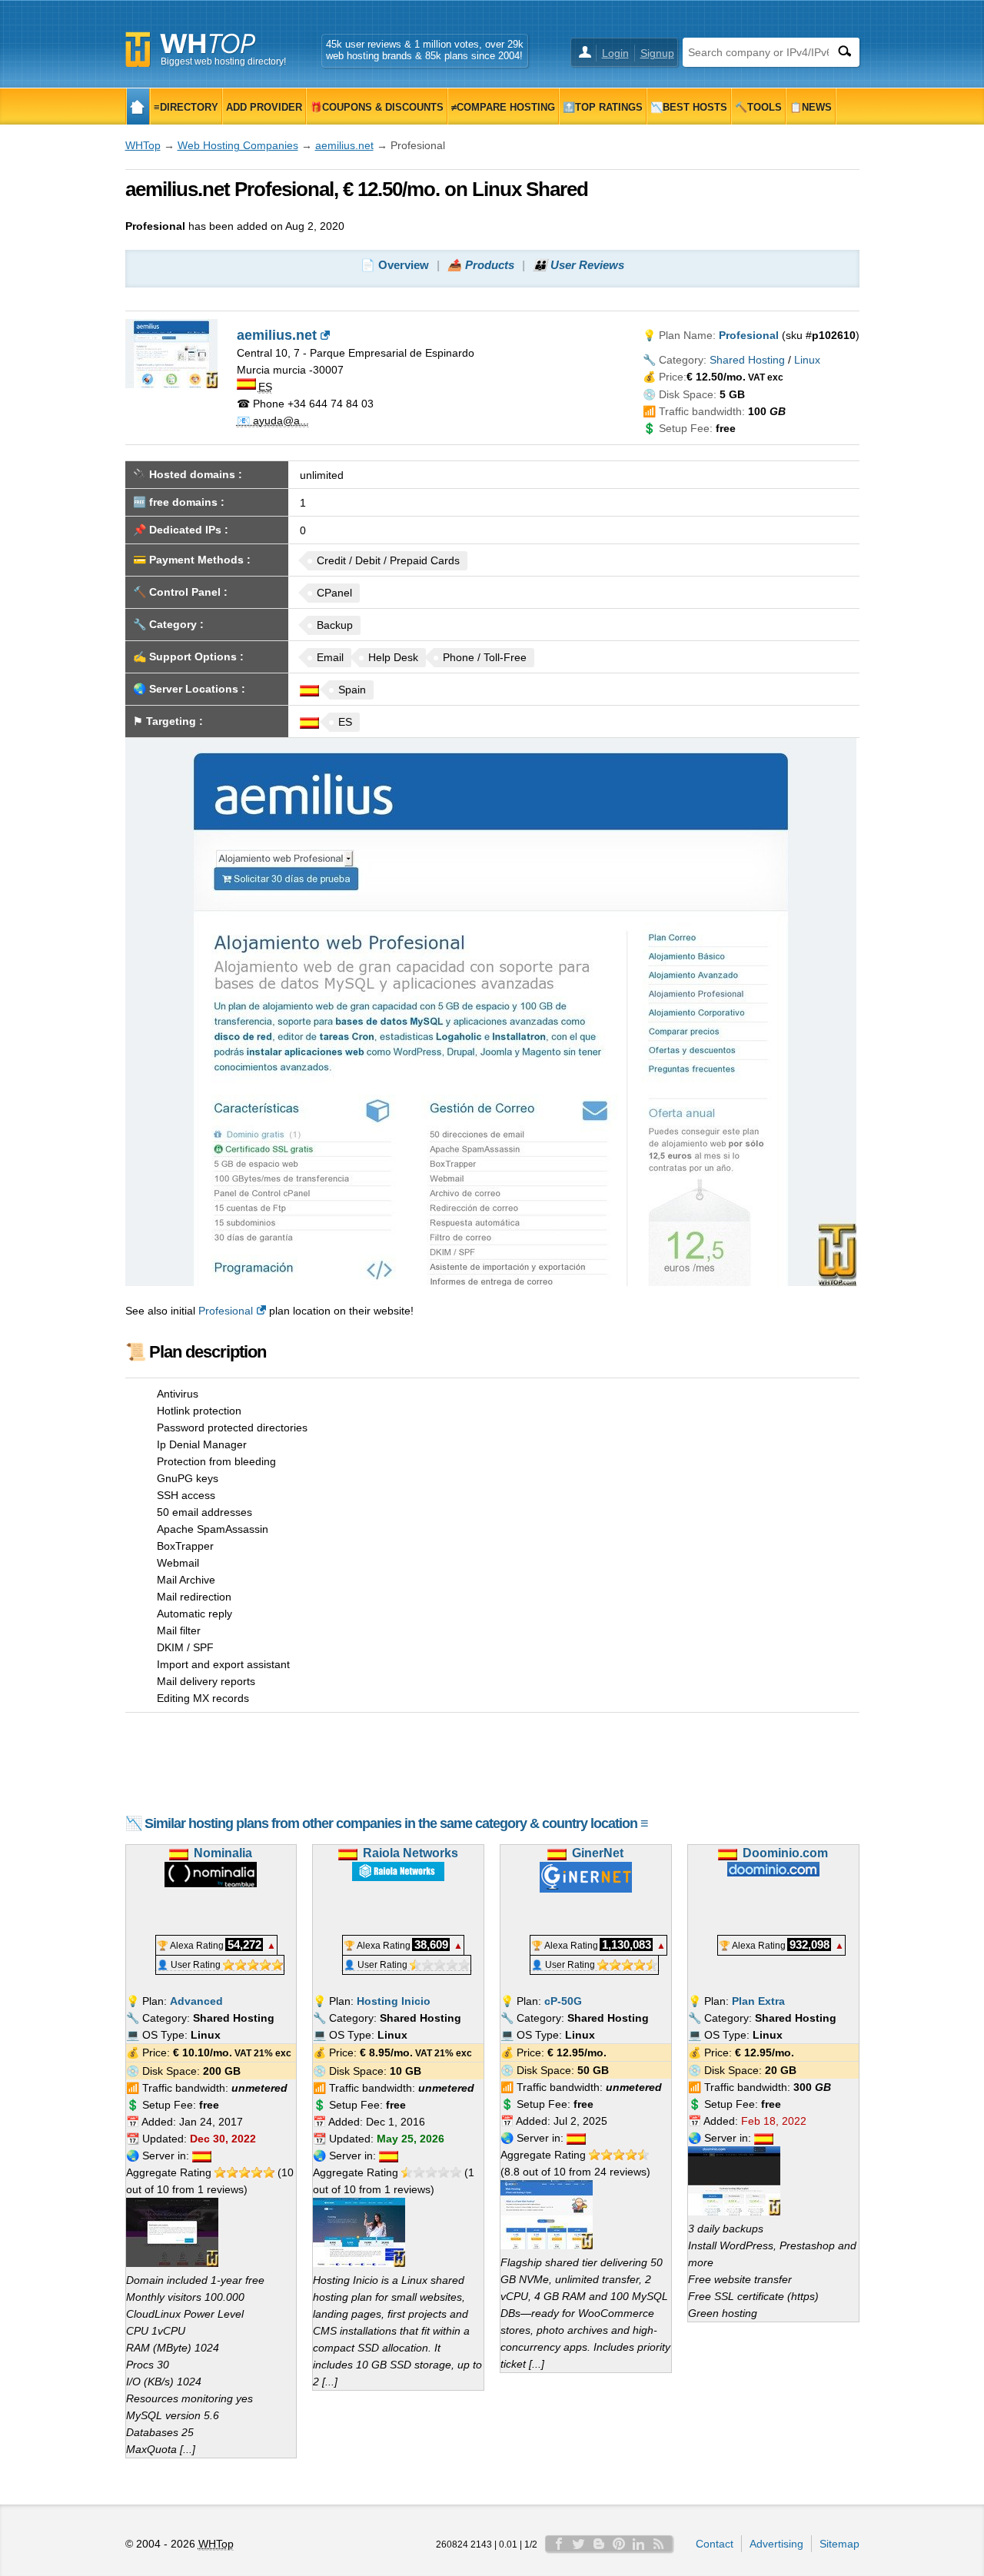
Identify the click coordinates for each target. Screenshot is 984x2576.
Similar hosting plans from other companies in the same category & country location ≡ (396, 1823)
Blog (599, 2544)
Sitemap (839, 2544)
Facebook (559, 2544)
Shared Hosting (747, 360)
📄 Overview (395, 265)
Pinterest (619, 2544)
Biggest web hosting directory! (223, 61)
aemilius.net (344, 145)
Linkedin (639, 2544)
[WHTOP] (138, 106)
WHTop (143, 145)
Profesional (226, 1311)
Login (615, 53)
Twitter (579, 2544)
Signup (657, 53)
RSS (659, 2544)
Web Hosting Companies (238, 145)
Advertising (776, 2544)
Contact (715, 2544)
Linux (807, 360)
